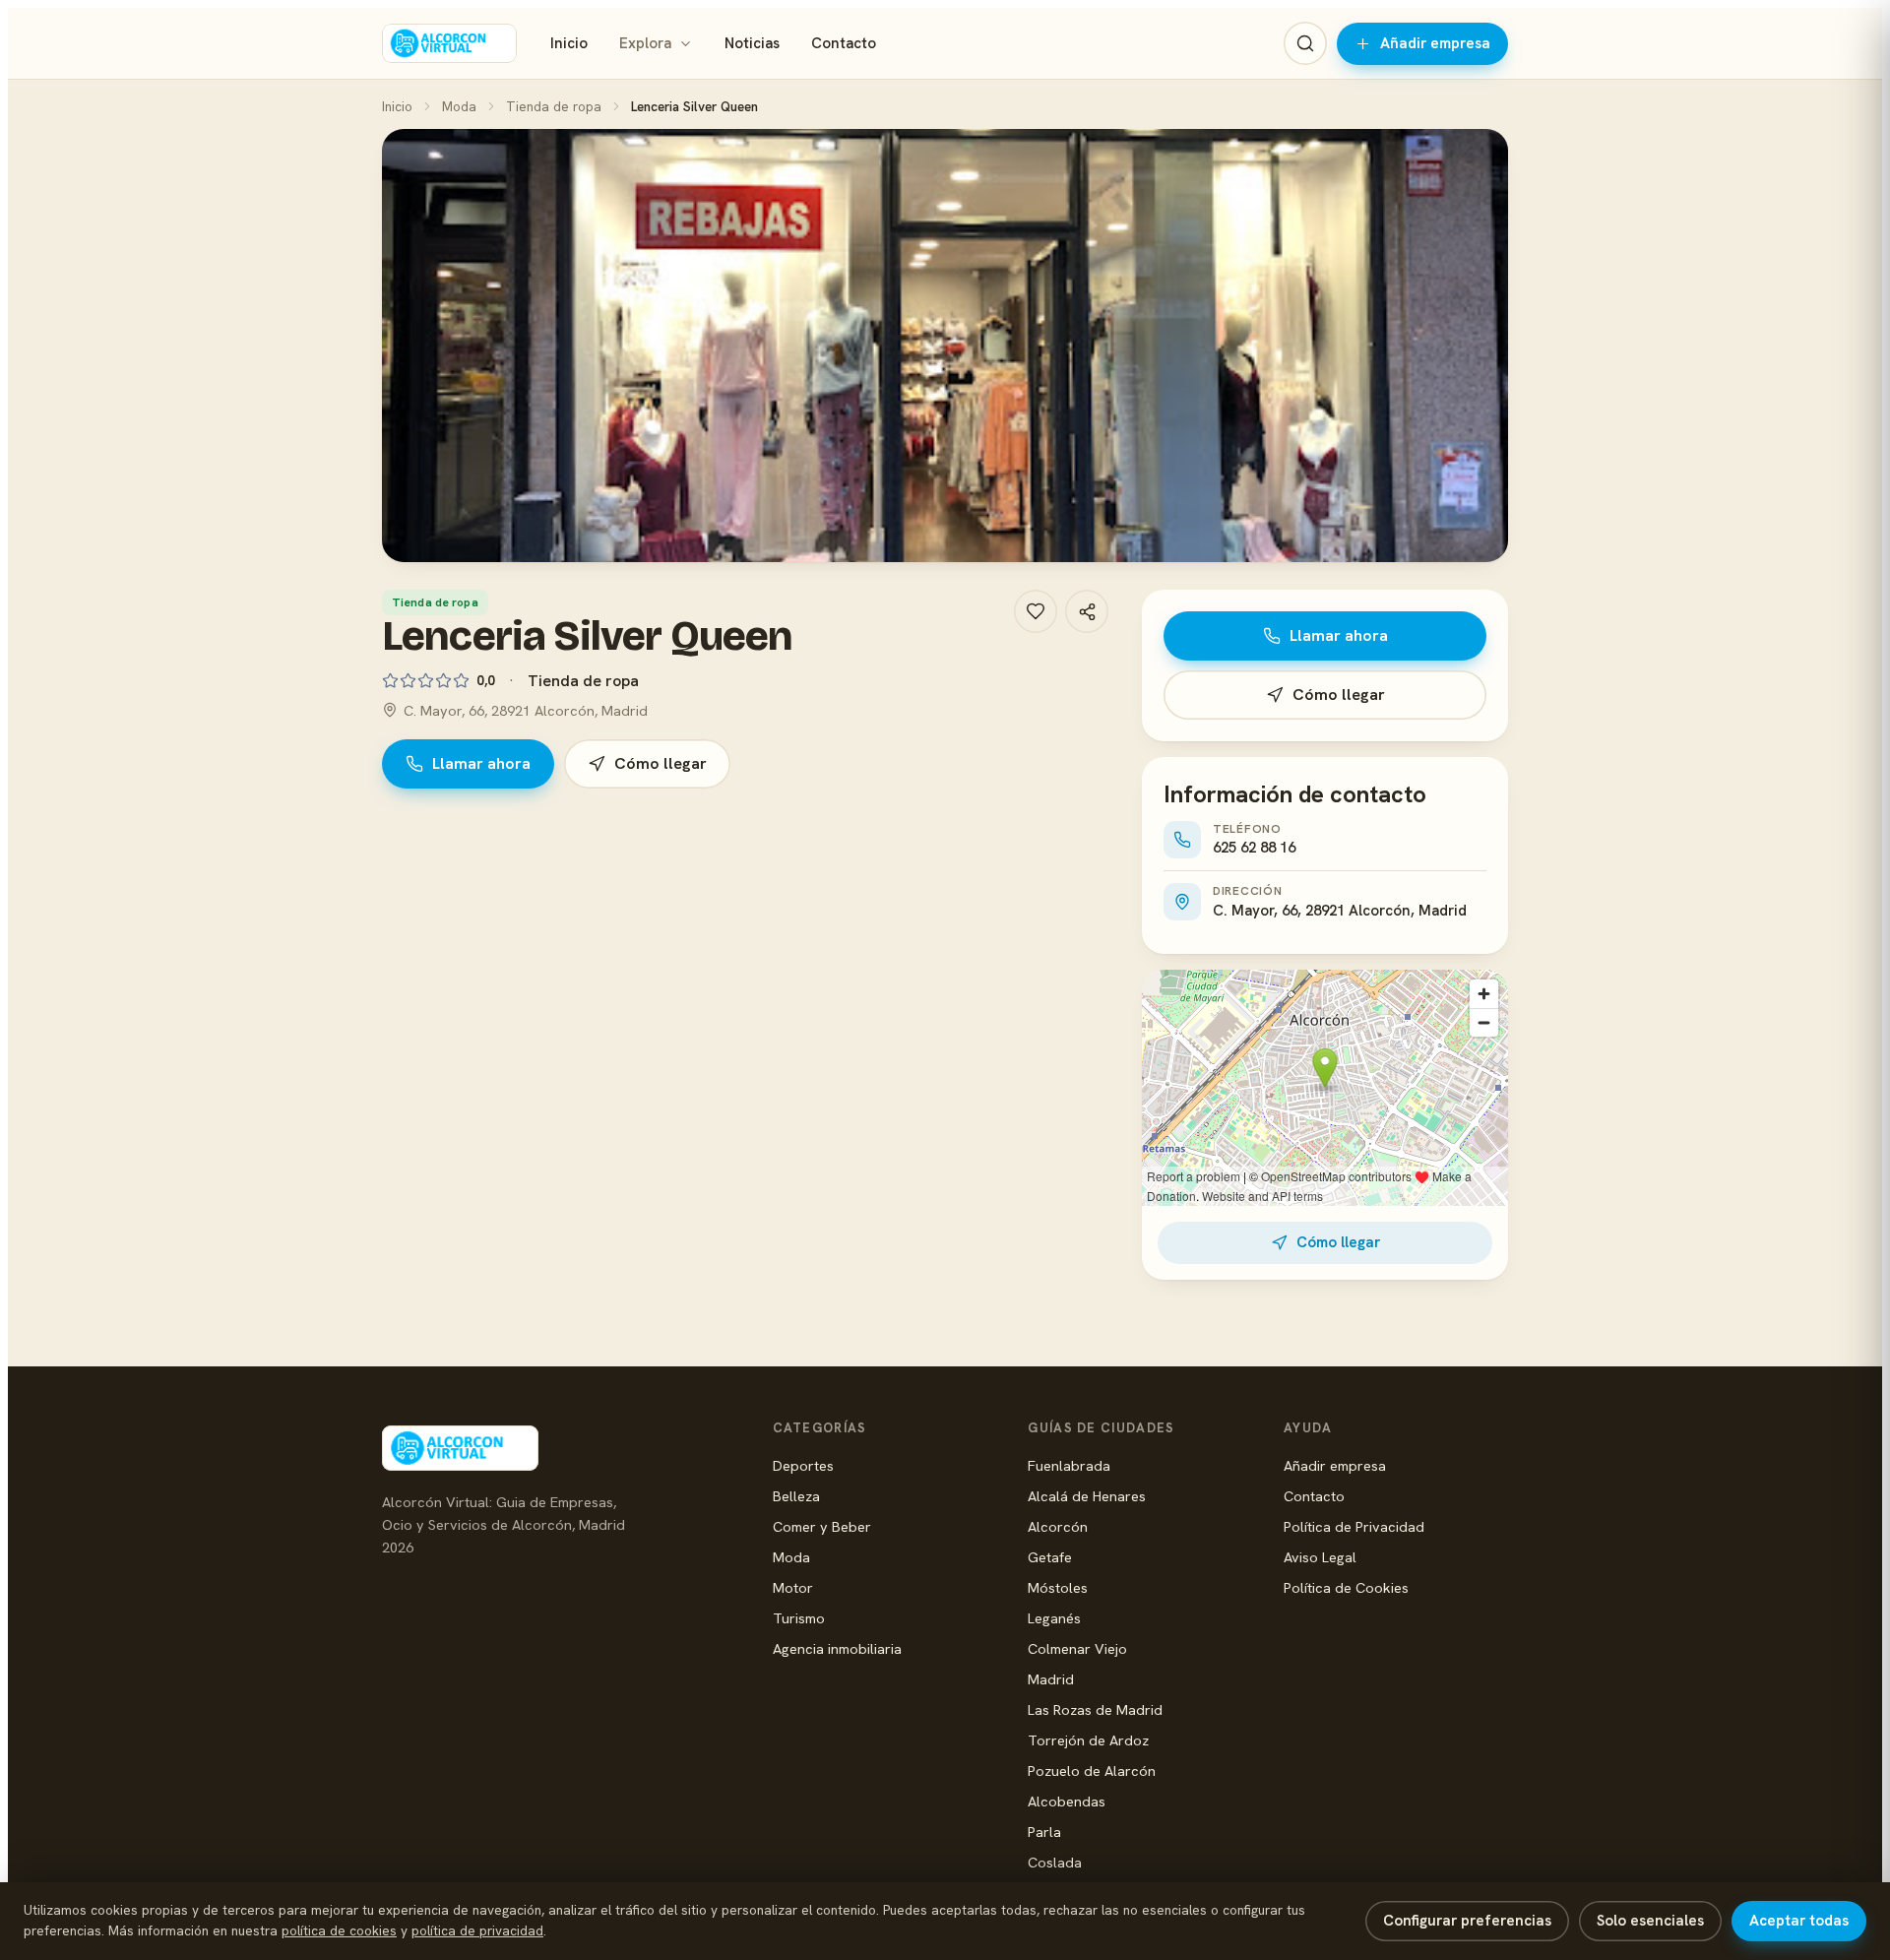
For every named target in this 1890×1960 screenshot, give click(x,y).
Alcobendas (1067, 1801)
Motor (793, 1587)
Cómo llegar (661, 763)
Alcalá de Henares (1087, 1496)
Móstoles (1058, 1587)
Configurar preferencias (1467, 1921)
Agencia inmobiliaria (837, 1648)
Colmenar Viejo (1077, 1648)
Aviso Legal (1320, 1557)
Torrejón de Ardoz (1088, 1740)
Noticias (752, 43)
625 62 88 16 (1254, 848)
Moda (459, 106)
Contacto (844, 43)
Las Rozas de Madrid (1095, 1709)
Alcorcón (1058, 1526)
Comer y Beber (822, 1526)
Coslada (1055, 1862)
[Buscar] (1305, 43)
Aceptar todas (1799, 1921)
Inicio (569, 43)
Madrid (1051, 1679)
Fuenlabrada (1069, 1465)
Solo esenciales (1650, 1921)
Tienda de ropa (554, 106)
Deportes (803, 1465)
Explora (645, 43)
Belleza (796, 1496)
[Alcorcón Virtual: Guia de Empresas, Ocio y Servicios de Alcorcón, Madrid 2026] (449, 43)
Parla (1044, 1832)
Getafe (1050, 1557)
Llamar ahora (481, 763)
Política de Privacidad (1354, 1526)
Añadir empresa (1435, 43)
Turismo (799, 1618)
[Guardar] (1036, 611)
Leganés (1054, 1618)
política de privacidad (477, 1930)
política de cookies (339, 1930)
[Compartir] (1087, 611)
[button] (945, 346)
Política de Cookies (1346, 1587)
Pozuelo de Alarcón (1092, 1770)
